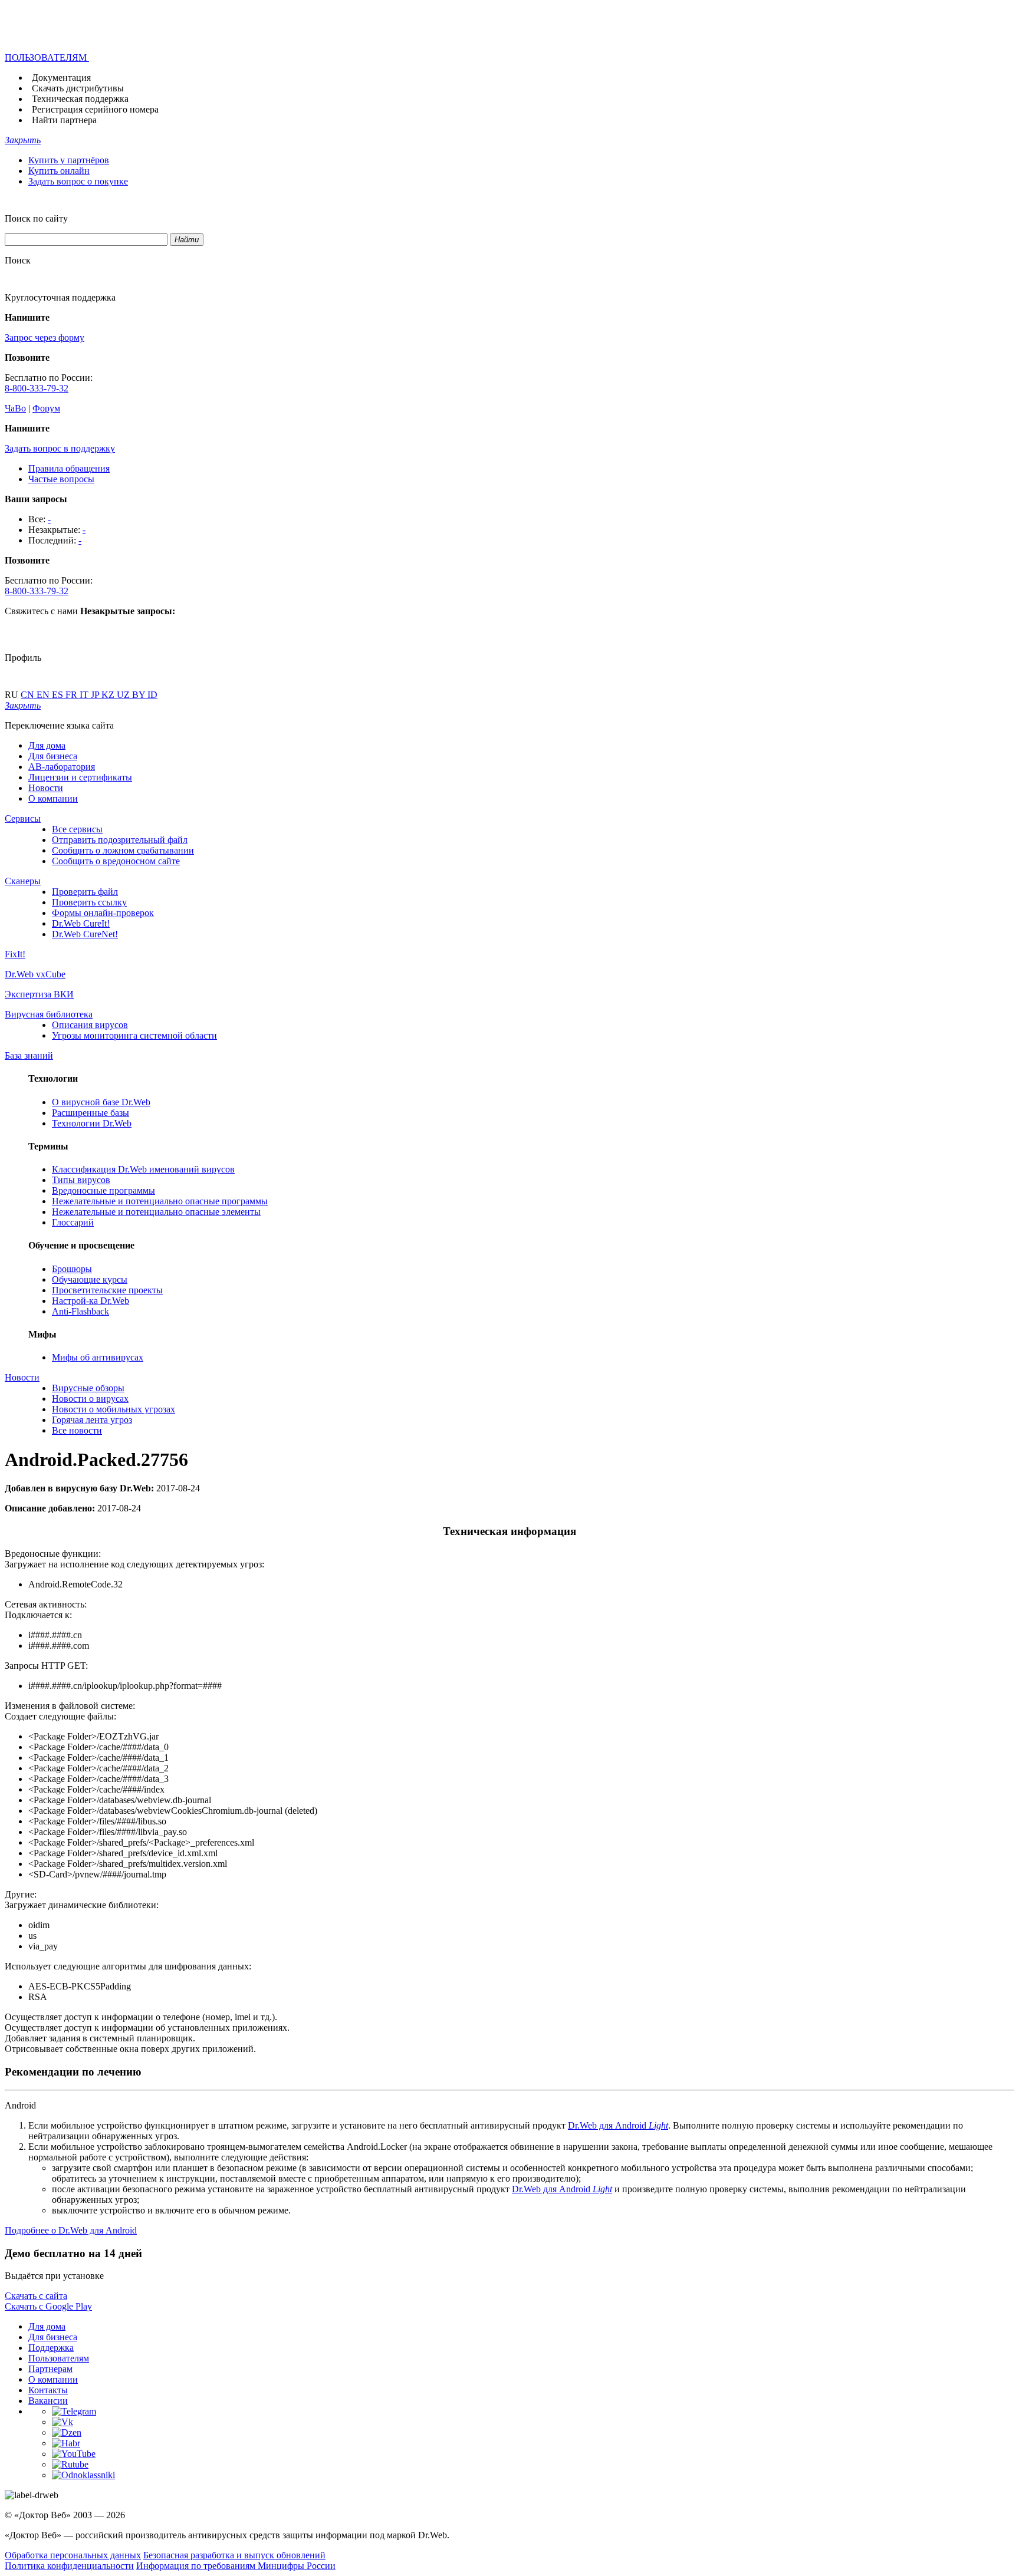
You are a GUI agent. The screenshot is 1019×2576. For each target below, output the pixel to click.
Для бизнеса (53, 756)
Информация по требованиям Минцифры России (236, 2566)
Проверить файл (85, 892)
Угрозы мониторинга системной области (134, 1035)
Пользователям (59, 2358)
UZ (124, 695)
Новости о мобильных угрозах (114, 1409)
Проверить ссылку (89, 902)
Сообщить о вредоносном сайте (116, 861)
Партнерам (50, 2369)
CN (29, 695)
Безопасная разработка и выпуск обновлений (234, 2555)
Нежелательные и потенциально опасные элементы (156, 1212)
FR (73, 695)
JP (96, 695)
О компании (53, 798)
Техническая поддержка (80, 99)
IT (85, 695)
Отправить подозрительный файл (120, 840)
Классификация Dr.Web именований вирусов (143, 1169)
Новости (46, 788)
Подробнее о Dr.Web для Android (71, 2230)
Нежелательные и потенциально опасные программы (160, 1201)
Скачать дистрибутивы (78, 88)
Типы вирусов (81, 1180)
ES (59, 695)
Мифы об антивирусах (98, 1357)
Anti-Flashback (80, 1311)
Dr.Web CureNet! (85, 934)
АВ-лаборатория (62, 767)
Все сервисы (77, 829)
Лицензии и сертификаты (80, 777)
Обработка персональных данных (73, 2555)
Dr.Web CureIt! (81, 923)
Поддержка (51, 2348)
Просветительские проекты (107, 1290)
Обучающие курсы (90, 1279)
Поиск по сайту (36, 218)
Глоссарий (73, 1222)
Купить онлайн (59, 171)
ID (152, 695)
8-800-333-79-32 (37, 388)
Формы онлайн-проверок (103, 913)
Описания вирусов (90, 1025)
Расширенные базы (91, 1113)
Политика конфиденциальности (69, 2566)
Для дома (47, 745)
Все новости (77, 1430)
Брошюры (72, 1269)
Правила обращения (69, 468)
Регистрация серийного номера (95, 109)
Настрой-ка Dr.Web (91, 1301)
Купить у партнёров (69, 160)
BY (140, 695)
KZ (109, 695)
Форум (46, 408)
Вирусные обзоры (88, 1388)
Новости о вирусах (90, 1399)
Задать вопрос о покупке (78, 181)
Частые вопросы (61, 479)
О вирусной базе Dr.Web (101, 1102)
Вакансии (48, 2401)
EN (44, 695)
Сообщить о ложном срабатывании (123, 850)
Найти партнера (64, 120)
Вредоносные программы (103, 1190)
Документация (61, 78)
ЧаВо (15, 408)
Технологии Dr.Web (92, 1123)
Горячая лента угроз (92, 1420)
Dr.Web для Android (618, 2125)
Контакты (48, 2390)
